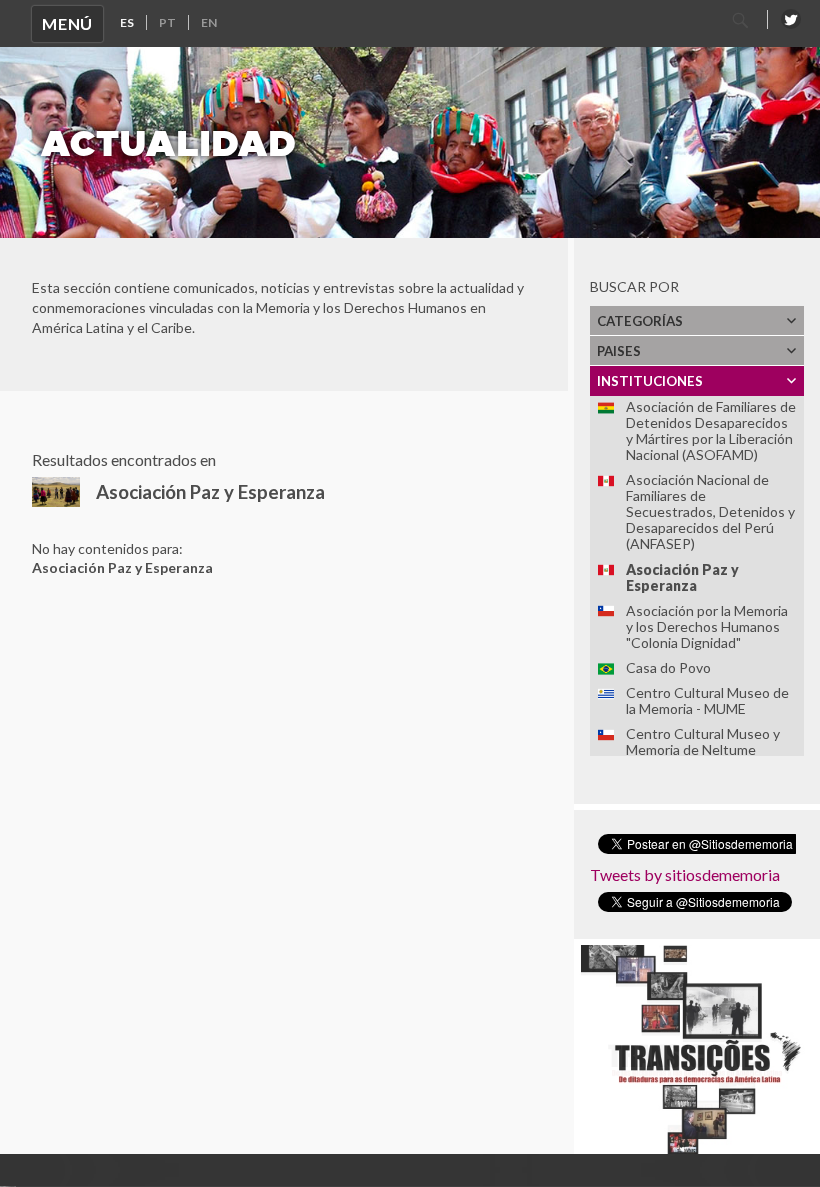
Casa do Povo (668, 667)
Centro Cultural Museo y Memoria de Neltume (703, 741)
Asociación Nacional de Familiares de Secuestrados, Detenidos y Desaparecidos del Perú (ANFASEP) (710, 511)
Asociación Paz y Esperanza (682, 577)
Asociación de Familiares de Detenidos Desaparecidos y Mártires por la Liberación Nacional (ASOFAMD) (711, 430)
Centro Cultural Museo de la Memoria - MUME (707, 700)
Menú (67, 23)
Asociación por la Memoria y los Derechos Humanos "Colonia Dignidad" (707, 626)
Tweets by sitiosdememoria (685, 874)
